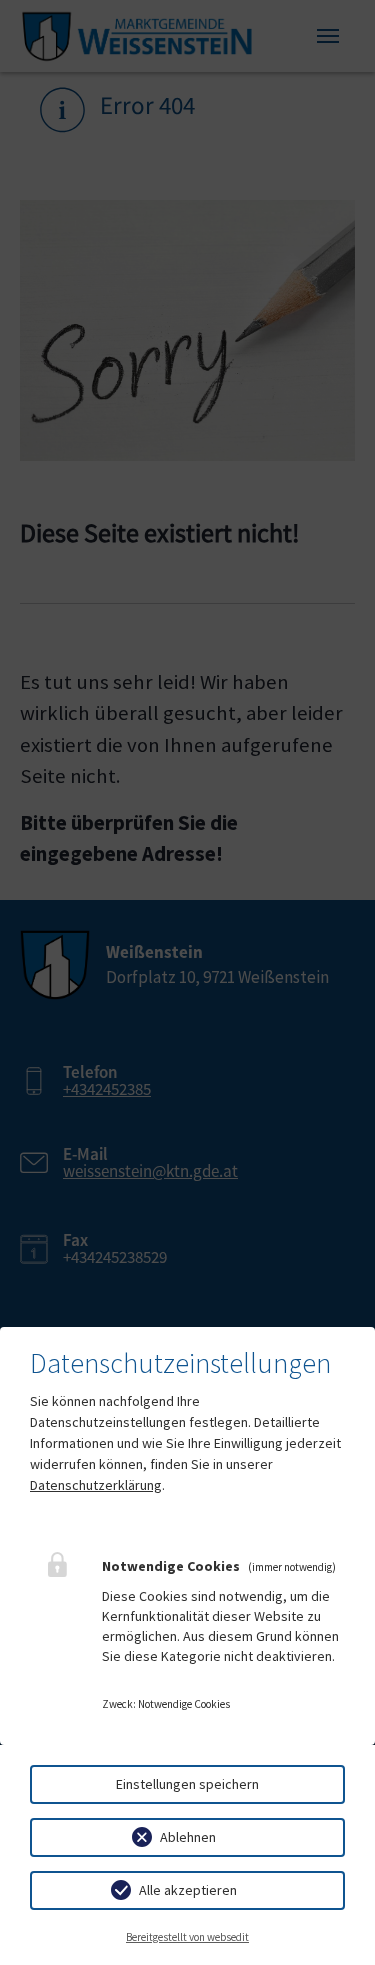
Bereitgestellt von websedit (187, 1937)
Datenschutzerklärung (96, 1485)
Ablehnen (188, 1837)
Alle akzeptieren (188, 1890)
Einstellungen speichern (187, 1784)
